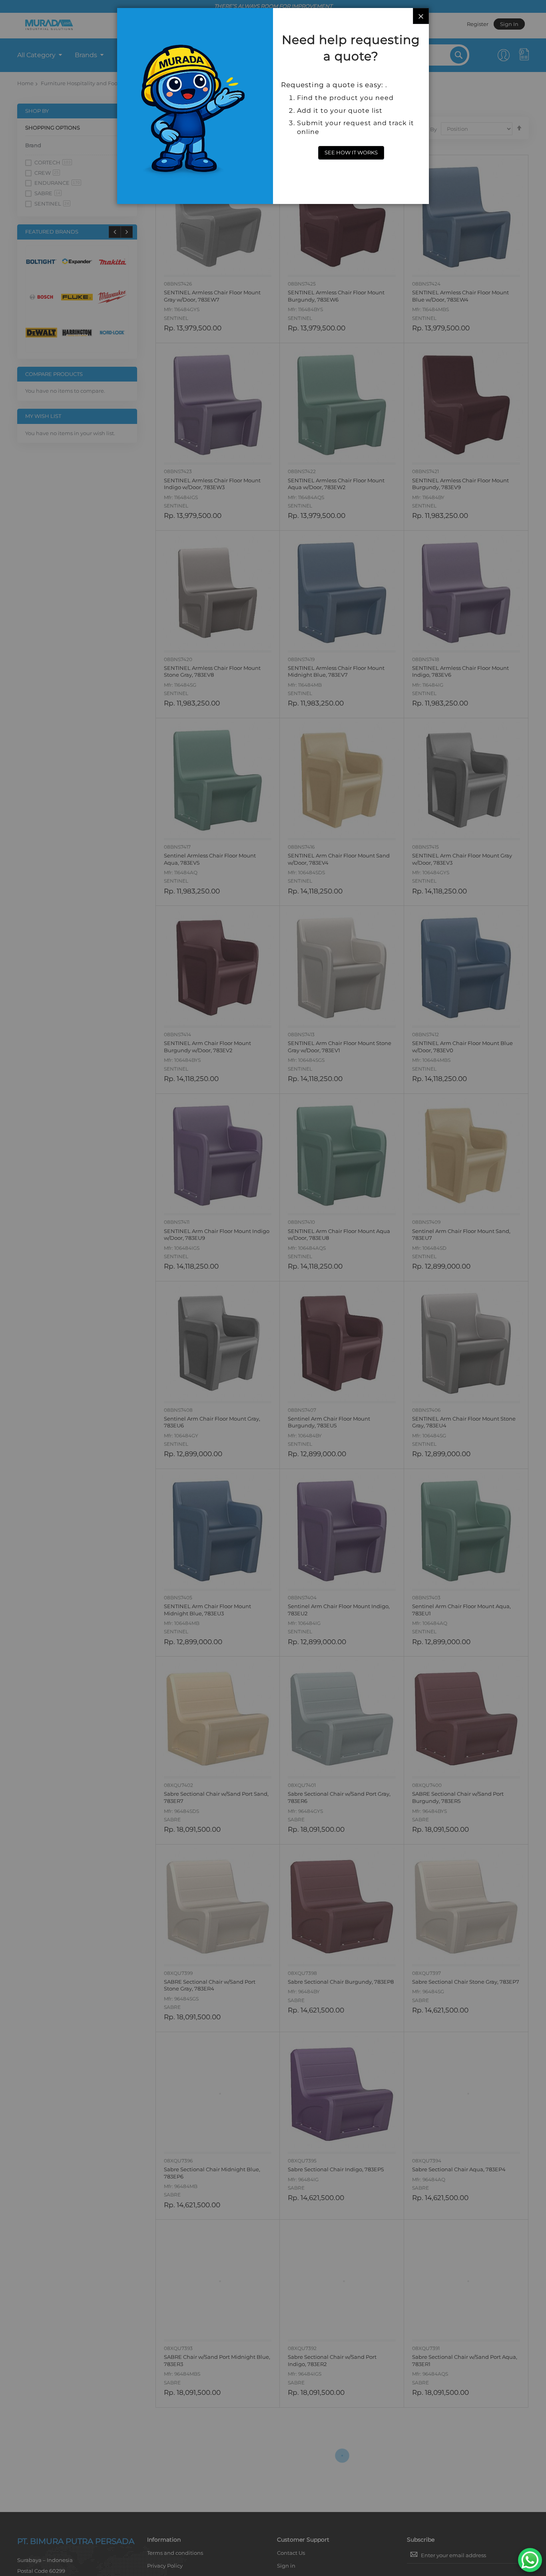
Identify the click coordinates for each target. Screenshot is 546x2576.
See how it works (351, 152)
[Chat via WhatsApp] (530, 2560)
